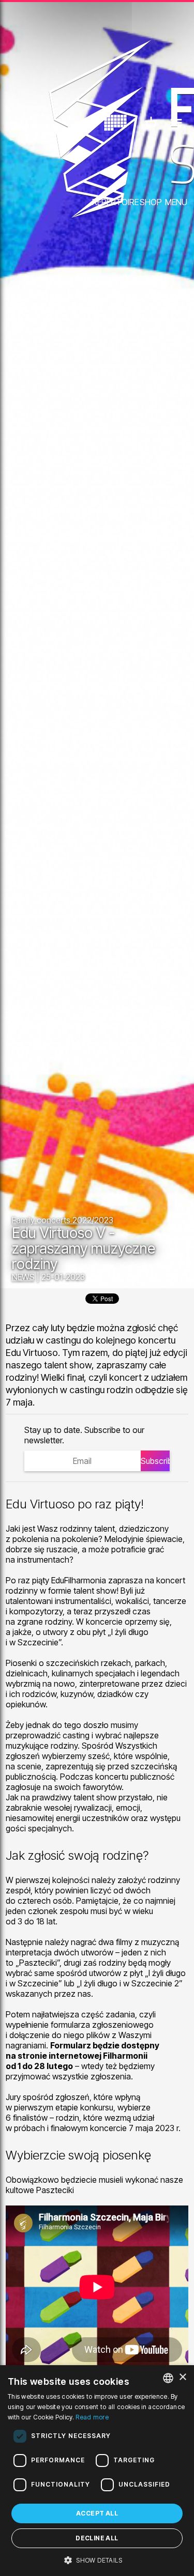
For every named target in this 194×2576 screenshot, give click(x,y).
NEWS (23, 1277)
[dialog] (97, 2471)
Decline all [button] (97, 2538)
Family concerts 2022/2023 (63, 1220)
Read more (92, 2417)
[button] (97, 2559)
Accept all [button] (97, 2513)
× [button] (182, 2377)
